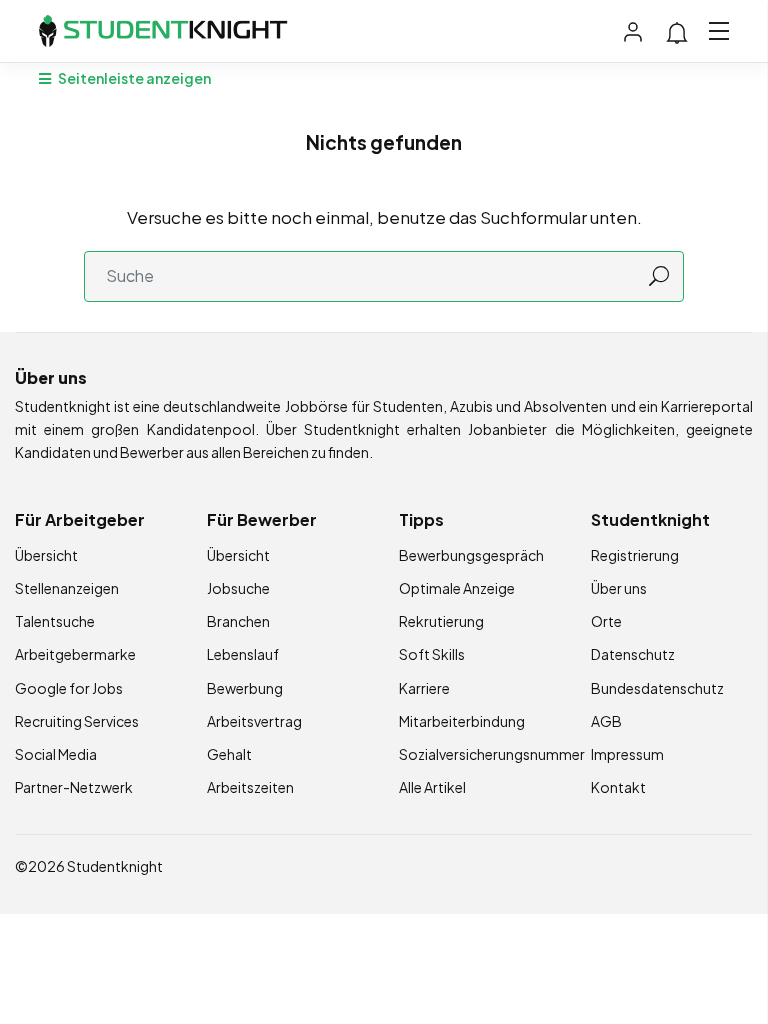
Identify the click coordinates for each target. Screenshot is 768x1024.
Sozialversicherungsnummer (492, 754)
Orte (606, 621)
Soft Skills (432, 654)
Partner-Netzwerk (74, 787)
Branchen (238, 621)
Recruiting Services (77, 721)
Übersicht (46, 555)
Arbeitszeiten (250, 787)
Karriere (424, 688)
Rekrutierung (441, 621)
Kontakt (618, 787)
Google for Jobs (69, 688)
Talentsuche (55, 621)
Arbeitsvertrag (254, 721)
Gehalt (229, 754)
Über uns (619, 588)
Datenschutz (633, 654)
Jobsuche (238, 588)
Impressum (627, 754)
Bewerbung (245, 688)
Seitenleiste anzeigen (133, 78)
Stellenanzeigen (67, 588)
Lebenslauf (243, 654)
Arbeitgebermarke (75, 654)
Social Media (56, 754)
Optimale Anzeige (457, 588)
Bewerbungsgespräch (471, 555)
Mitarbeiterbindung (462, 721)
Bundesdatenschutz (657, 688)
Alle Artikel (432, 787)
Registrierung (635, 555)
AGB (606, 721)
